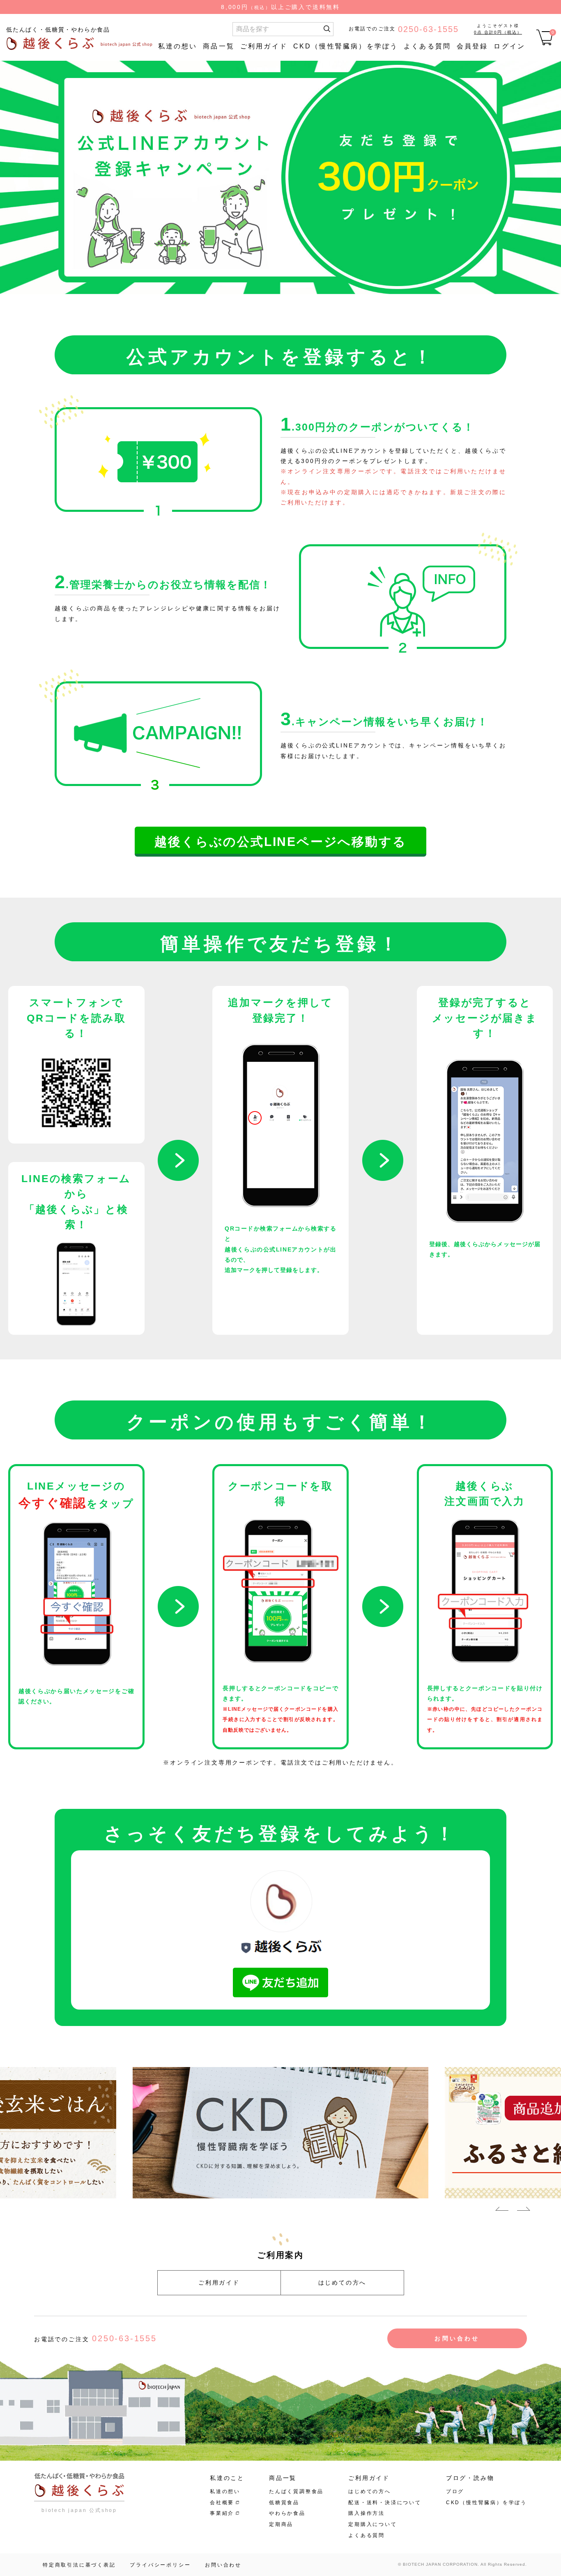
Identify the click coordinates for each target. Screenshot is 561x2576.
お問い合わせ (457, 2338)
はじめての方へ (343, 2283)
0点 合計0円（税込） (498, 32)
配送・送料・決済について (385, 2503)
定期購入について (372, 2524)
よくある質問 (427, 46)
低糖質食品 (284, 2503)
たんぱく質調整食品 (296, 2491)
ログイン (509, 46)
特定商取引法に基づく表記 (79, 2565)
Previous (502, 2210)
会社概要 (222, 2503)
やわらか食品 (287, 2513)
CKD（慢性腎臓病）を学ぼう (346, 46)
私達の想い (178, 46)
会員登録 (472, 46)
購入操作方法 (367, 2513)
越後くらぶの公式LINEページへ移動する (280, 842)
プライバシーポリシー (160, 2565)
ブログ (455, 2491)
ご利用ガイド (264, 46)
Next (524, 2210)
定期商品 (281, 2524)
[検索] (327, 29)
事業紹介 (222, 2513)
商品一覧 (219, 46)
